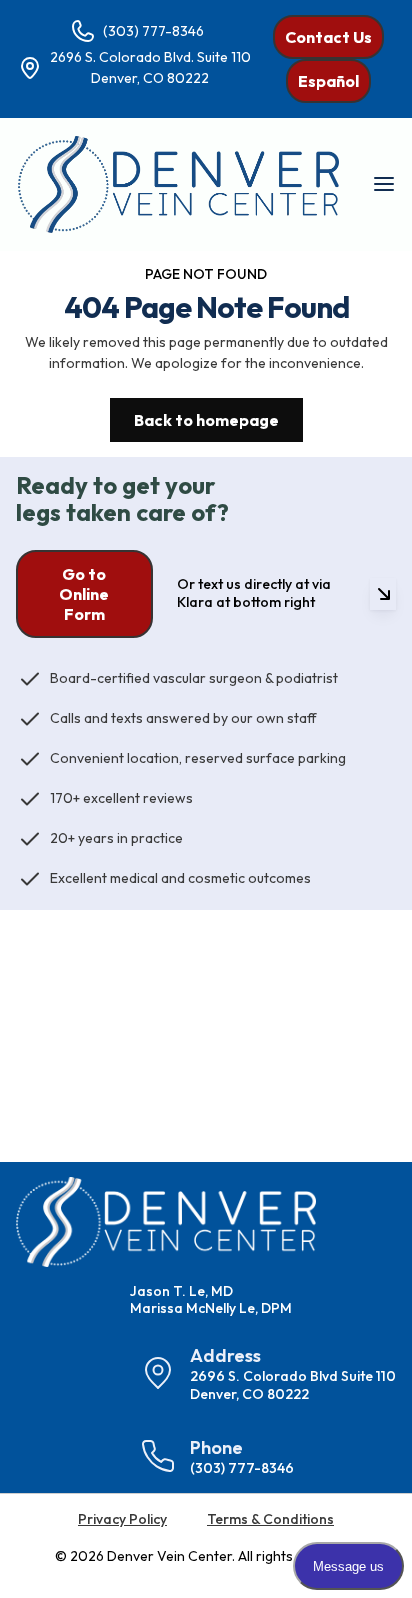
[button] (383, 184)
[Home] (178, 184)
